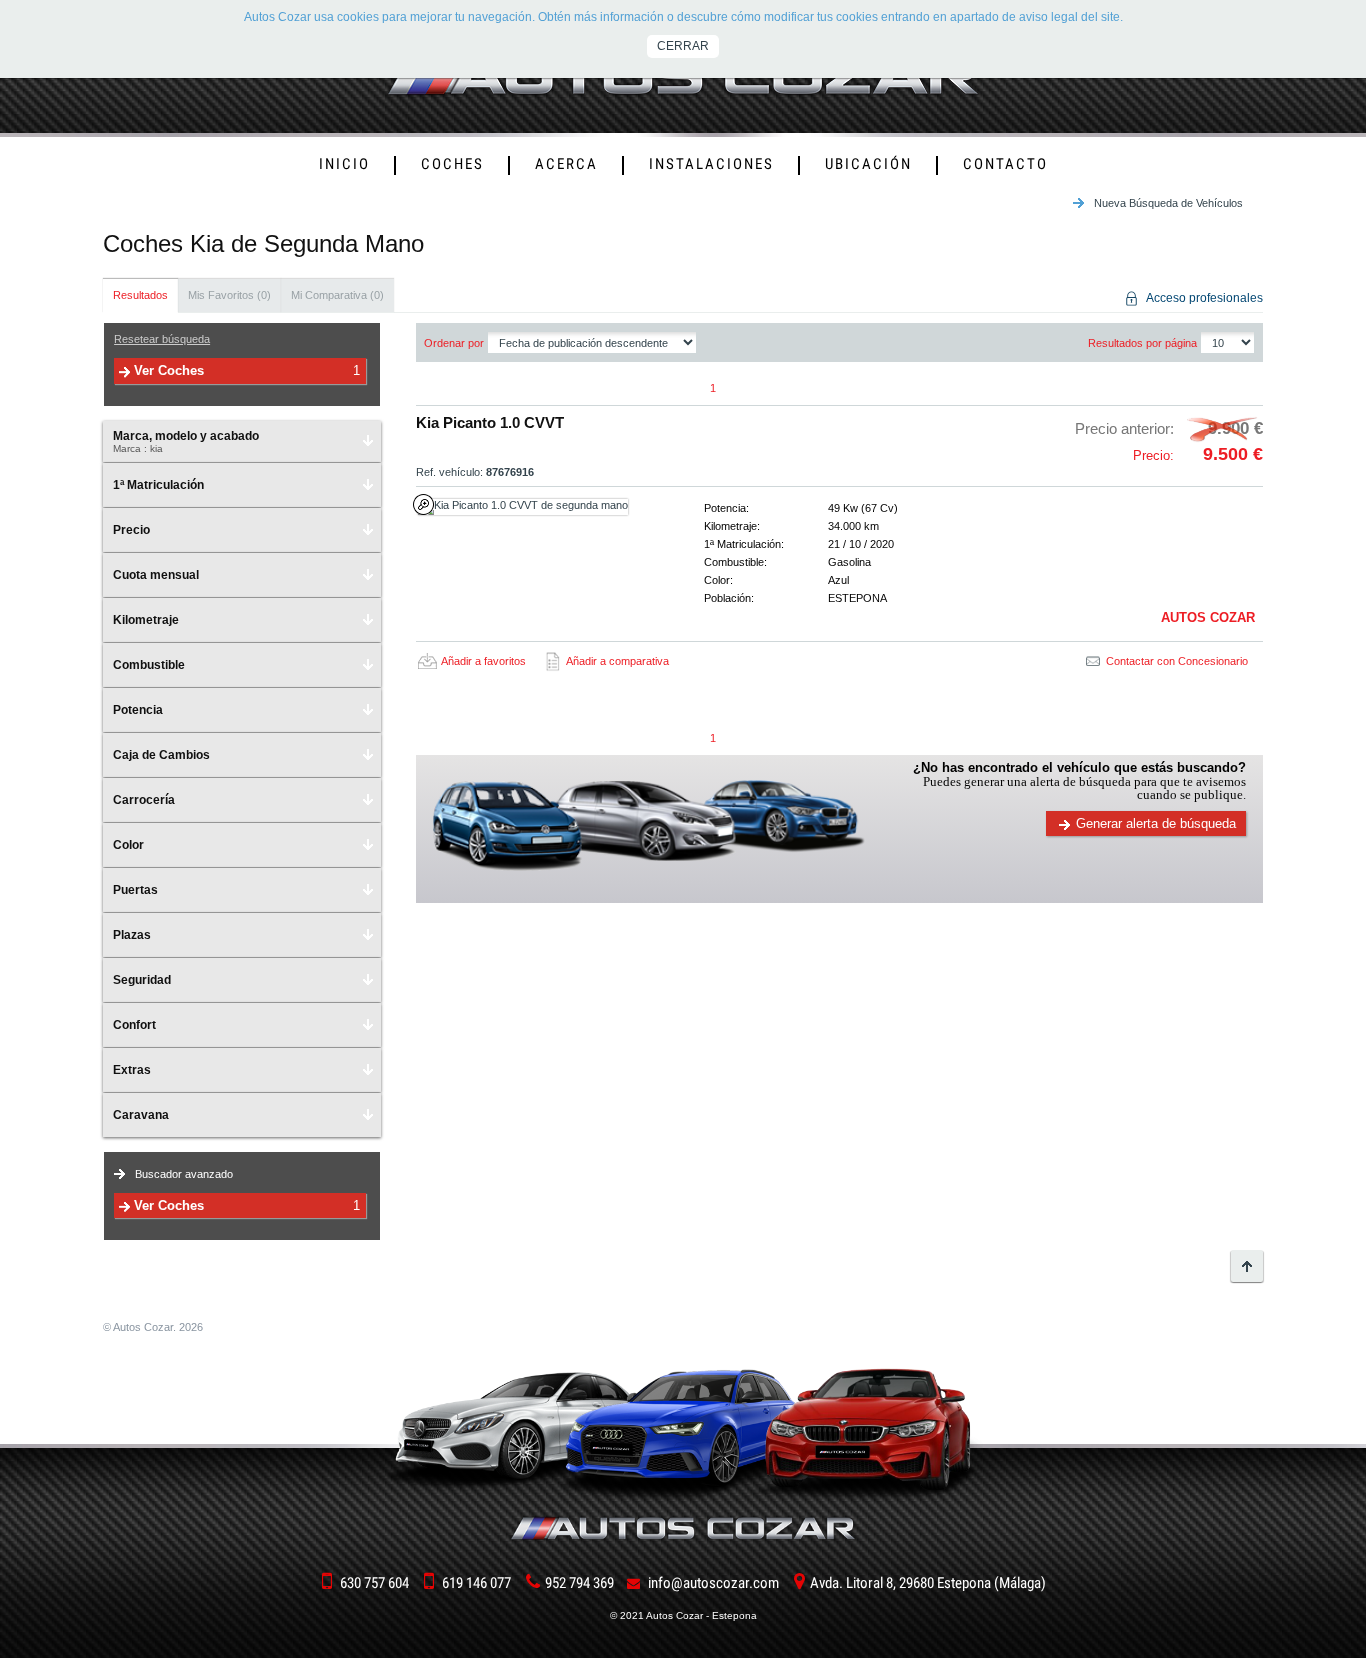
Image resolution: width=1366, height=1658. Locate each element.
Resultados (140, 295)
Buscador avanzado (184, 1174)
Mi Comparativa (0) (337, 295)
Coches (452, 164)
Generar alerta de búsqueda (1156, 823)
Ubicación (868, 164)
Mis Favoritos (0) (229, 295)
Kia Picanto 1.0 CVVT (490, 422)
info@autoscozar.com (713, 1583)
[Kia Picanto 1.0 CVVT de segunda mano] (540, 507)
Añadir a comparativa (617, 661)
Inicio (344, 164)
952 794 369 (579, 1583)
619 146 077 (476, 1583)
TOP (1247, 1266)
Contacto (1005, 164)
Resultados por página (1142, 343)
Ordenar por (454, 343)
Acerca (566, 164)
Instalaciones (711, 164)
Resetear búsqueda (162, 339)
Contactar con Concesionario (1177, 661)
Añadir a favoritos (483, 661)
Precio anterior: (1169, 428)
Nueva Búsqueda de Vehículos (1168, 203)
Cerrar (683, 46)
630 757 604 (374, 1583)
